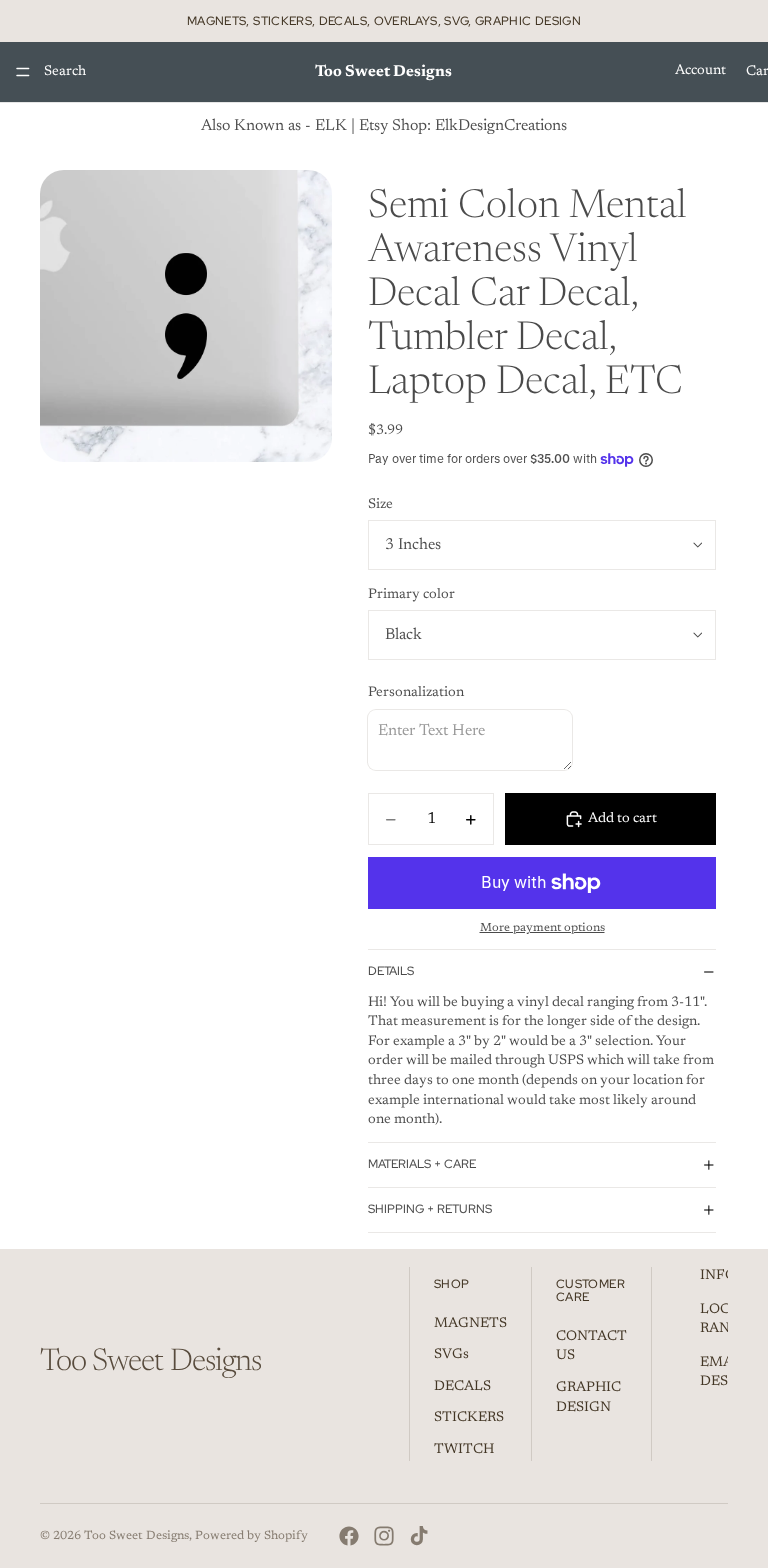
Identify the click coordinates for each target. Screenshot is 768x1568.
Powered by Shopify (251, 1536)
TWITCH (464, 1450)
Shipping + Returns (430, 1209)
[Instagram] (384, 1536)
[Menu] (23, 72)
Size (380, 505)
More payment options (542, 928)
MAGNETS (470, 1324)
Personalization (416, 693)
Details (391, 971)
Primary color (411, 595)
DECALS (462, 1387)
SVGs (451, 1356)
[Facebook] (349, 1536)
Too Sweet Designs (136, 1536)
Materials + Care (422, 1164)
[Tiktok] (419, 1536)
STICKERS (469, 1419)
